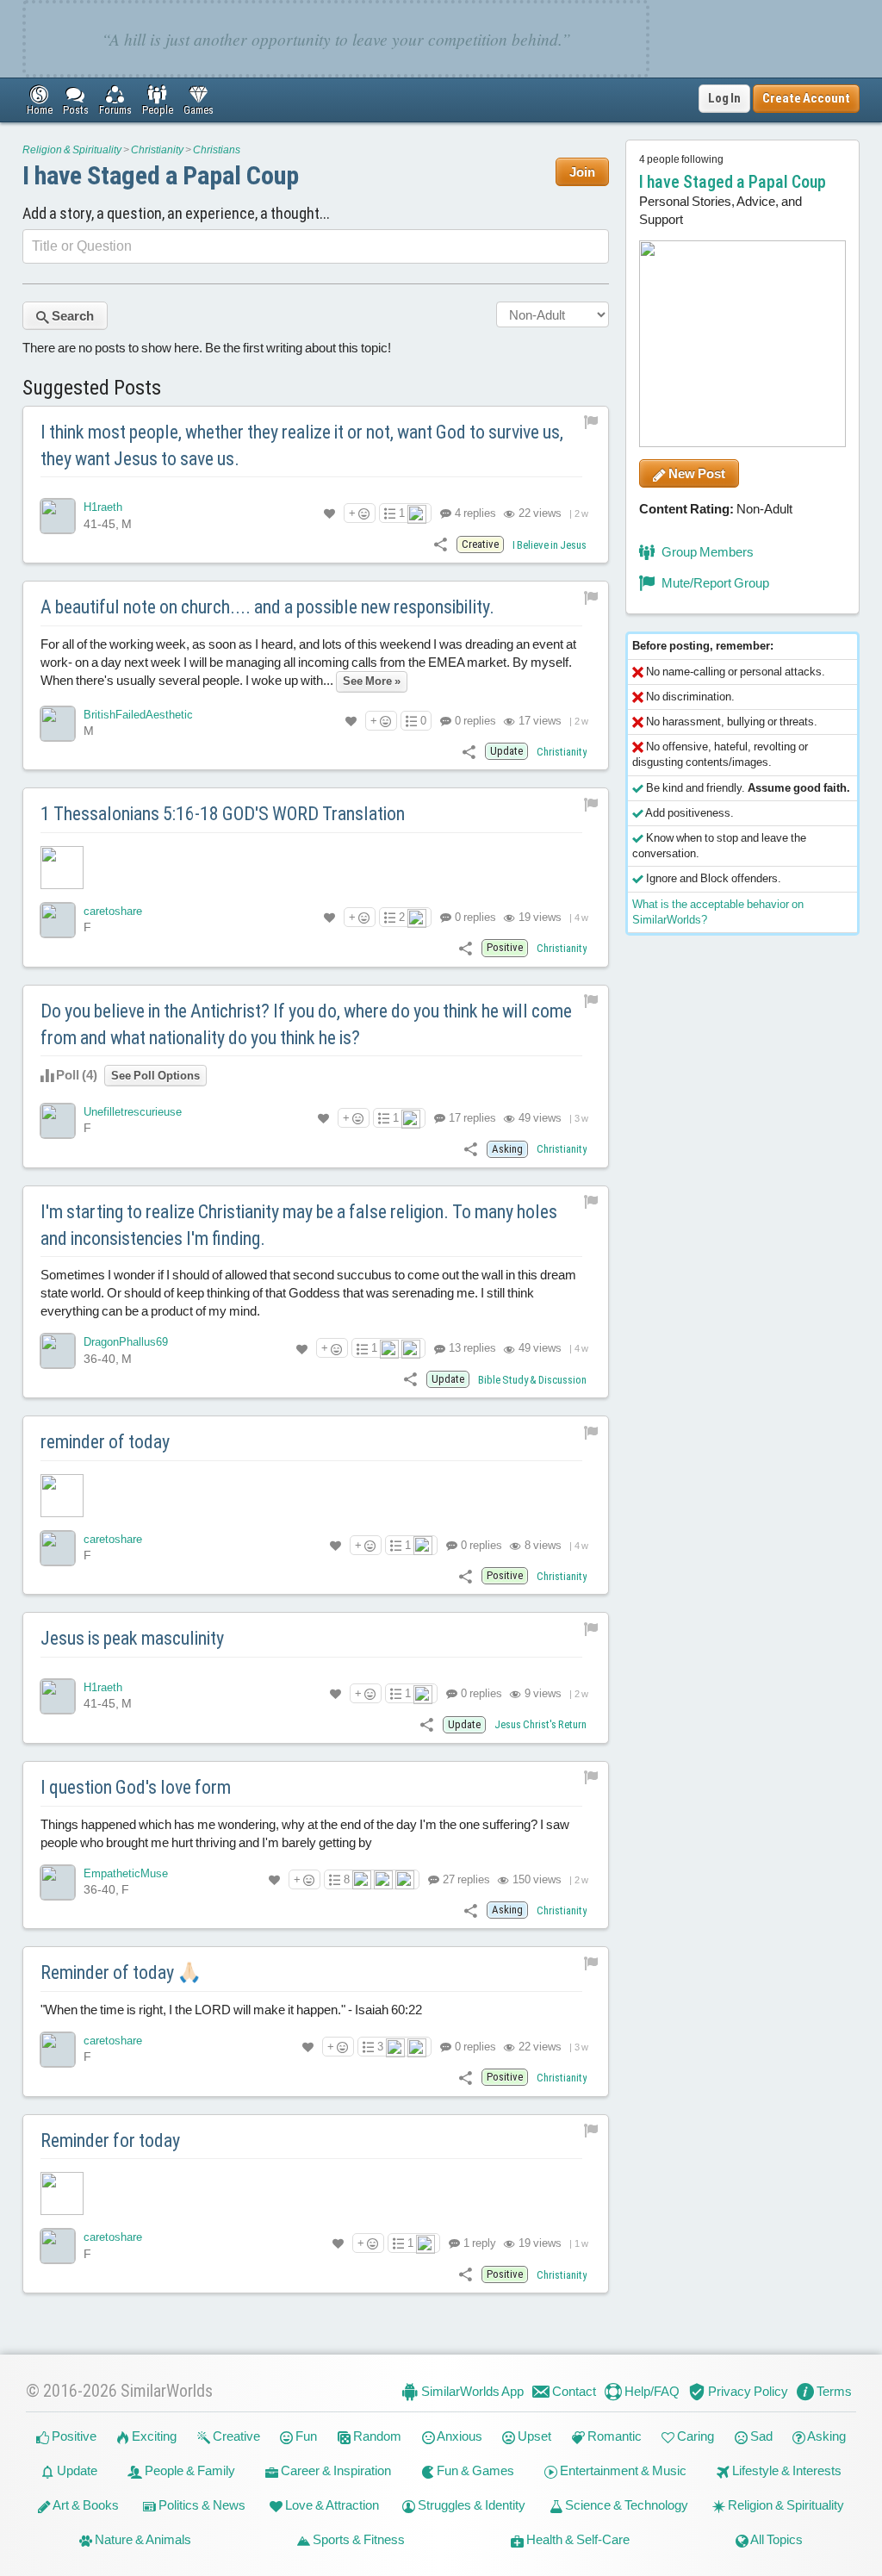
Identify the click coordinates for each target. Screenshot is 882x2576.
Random (376, 2436)
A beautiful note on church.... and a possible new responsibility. (267, 607)
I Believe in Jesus (550, 545)
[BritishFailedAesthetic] (58, 724)
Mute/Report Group (714, 583)
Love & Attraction (331, 2505)
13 (471, 1348)
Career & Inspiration (335, 2470)
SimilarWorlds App (471, 2391)
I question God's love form (136, 1787)
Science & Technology (625, 2505)
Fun (305, 2436)
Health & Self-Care (577, 2539)
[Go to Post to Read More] (316, 868)
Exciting (153, 2436)
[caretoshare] (58, 920)
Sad (760, 2436)
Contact (573, 2391)
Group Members (706, 552)
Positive (73, 2436)
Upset (533, 2436)
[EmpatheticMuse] (58, 1882)
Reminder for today (110, 2140)
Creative (235, 2436)
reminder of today (105, 1442)
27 (465, 1879)
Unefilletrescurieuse (133, 1112)
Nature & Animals (142, 2539)
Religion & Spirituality (72, 150)
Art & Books (85, 2505)
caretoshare (113, 911)
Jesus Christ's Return (540, 1724)
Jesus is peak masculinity (132, 1638)
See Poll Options (155, 1076)
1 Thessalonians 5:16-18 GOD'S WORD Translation (223, 814)
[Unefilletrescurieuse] (58, 1121)
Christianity (157, 150)
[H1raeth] (58, 516)
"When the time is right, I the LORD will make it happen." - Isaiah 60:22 (231, 2010)
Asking (826, 2436)
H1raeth (103, 507)
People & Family (189, 2470)
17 (471, 1118)
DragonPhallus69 (126, 1342)
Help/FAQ (651, 2391)
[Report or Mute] (591, 422)
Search (71, 316)
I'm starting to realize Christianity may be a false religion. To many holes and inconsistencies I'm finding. (299, 1225)
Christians (217, 150)
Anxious (459, 2436)
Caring (694, 2436)
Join (582, 172)
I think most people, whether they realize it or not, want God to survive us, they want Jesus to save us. (302, 445)
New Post (696, 473)
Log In (724, 98)
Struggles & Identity (470, 2505)
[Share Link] (441, 544)
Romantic (613, 2436)
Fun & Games (474, 2470)
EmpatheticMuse (126, 1873)
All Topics (776, 2539)
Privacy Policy (747, 2391)
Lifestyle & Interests (786, 2470)
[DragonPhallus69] (58, 1351)
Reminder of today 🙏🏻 (121, 1972)
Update (76, 2470)
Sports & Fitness (357, 2539)
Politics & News (201, 2505)
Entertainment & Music (622, 2470)
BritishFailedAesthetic (138, 715)
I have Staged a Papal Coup (161, 175)
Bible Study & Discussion (532, 1380)
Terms (833, 2391)
